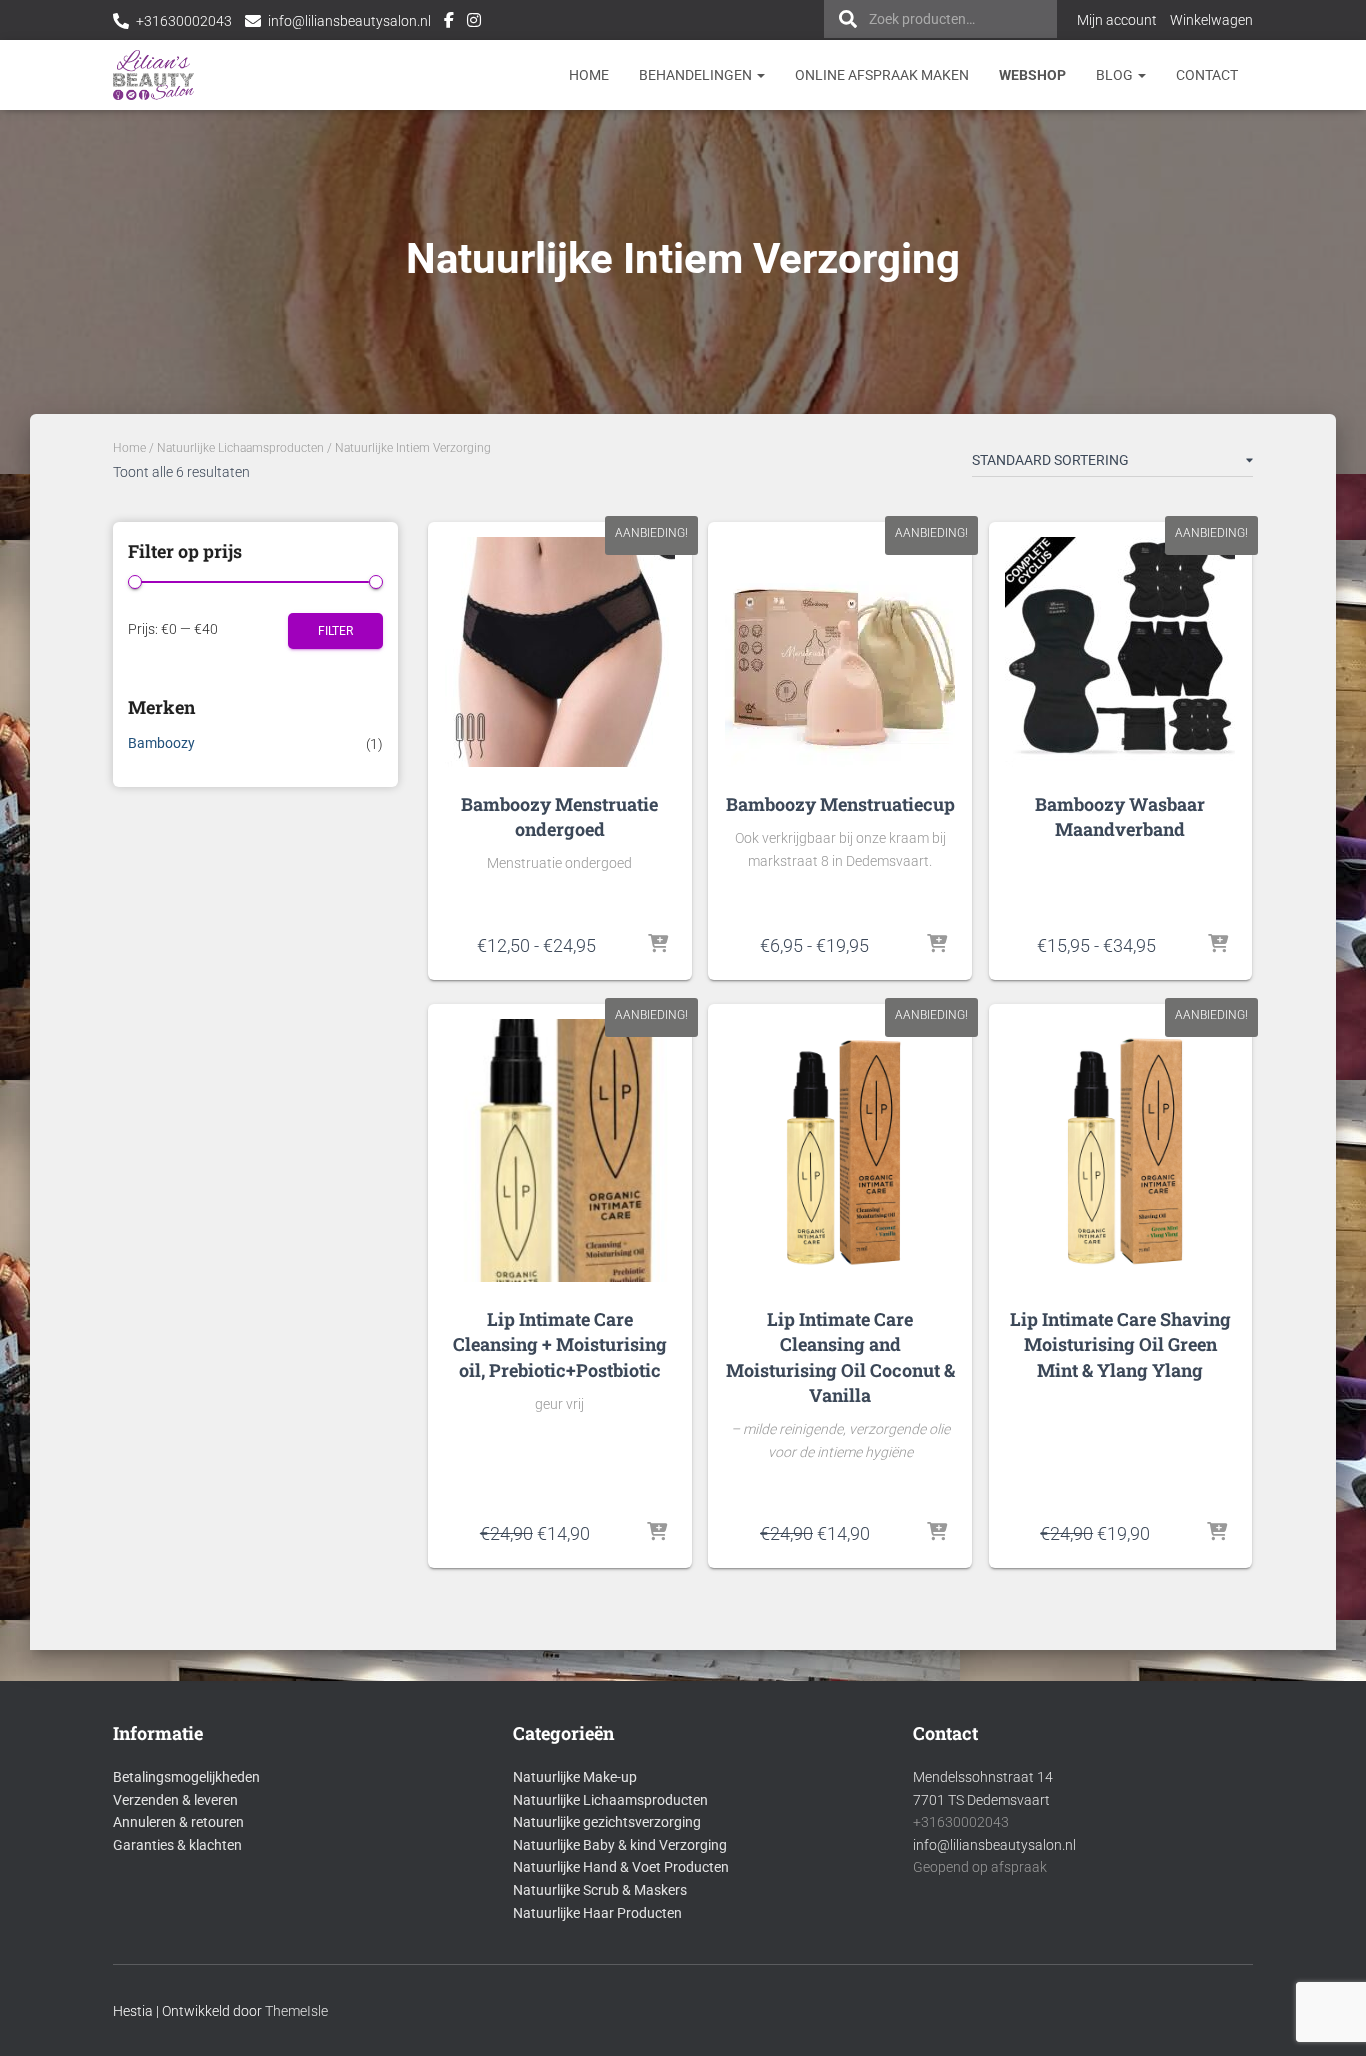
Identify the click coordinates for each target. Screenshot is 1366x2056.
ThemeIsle (296, 2011)
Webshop (1032, 75)
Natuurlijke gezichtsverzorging (607, 1822)
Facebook (449, 23)
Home (589, 75)
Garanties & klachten (177, 1845)
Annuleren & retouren (178, 1822)
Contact (1207, 75)
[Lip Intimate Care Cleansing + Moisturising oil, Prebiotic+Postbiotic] (559, 1150)
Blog (1116, 75)
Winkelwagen (1211, 20)
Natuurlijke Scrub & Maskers (600, 1890)
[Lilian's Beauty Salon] (154, 75)
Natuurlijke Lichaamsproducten (240, 448)
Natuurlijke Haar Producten (597, 1913)
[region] (1106, 1911)
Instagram (474, 23)
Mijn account (1117, 20)
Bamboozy (161, 743)
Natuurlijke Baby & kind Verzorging (620, 1845)
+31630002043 (184, 21)
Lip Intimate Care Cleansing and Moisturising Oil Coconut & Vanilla (840, 1357)
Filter (335, 631)
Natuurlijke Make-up (575, 1777)
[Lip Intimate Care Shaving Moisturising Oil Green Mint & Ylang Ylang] (1120, 1150)
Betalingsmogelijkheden (186, 1777)
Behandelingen (697, 75)
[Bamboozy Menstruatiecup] (840, 652)
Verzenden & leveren (175, 1800)
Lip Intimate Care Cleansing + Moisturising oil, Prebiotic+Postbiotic (560, 1344)
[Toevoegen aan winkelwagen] (657, 1533)
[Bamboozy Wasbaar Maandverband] (1120, 652)
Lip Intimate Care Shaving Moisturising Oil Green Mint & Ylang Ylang (1120, 1344)
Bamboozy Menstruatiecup (840, 804)
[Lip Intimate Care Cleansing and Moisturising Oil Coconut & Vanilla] (839, 1150)
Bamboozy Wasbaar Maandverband (1120, 816)
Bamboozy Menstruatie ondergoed (559, 816)
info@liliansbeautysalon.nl (349, 21)
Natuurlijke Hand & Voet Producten (621, 1867)
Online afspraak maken (882, 75)
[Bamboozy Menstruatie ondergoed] (560, 652)
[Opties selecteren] (658, 945)
